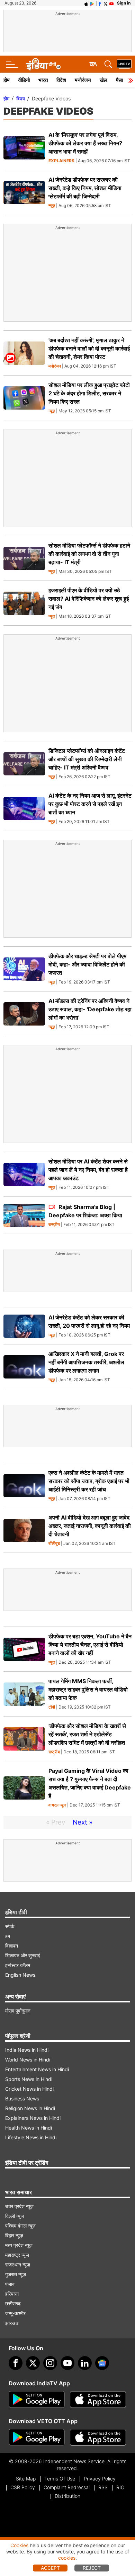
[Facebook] (16, 2363)
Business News (22, 2098)
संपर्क (10, 1926)
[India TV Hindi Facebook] (100, 3)
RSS (103, 2487)
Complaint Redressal (67, 2487)
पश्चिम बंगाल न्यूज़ (20, 2226)
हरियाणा (12, 2294)
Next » (83, 1822)
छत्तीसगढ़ (13, 2303)
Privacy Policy (100, 2479)
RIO (120, 2487)
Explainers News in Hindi (33, 2118)
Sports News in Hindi (29, 2079)
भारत (43, 80)
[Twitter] (33, 2363)
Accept (50, 2568)
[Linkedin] (85, 2363)
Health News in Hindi (29, 2128)
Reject (92, 2568)
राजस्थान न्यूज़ (18, 2265)
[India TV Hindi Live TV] (124, 64)
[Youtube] (67, 2363)
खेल (103, 80)
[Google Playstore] (37, 2400)
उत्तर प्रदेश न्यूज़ (19, 2206)
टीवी (52, 1707)
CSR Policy (23, 2487)
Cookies (19, 2545)
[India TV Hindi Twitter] (106, 3)
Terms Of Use (60, 2479)
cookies (67, 2558)
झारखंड (12, 2323)
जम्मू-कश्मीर (15, 2313)
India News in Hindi (27, 2050)
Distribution (67, 2496)
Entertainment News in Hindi (37, 2069)
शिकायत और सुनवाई (23, 1955)
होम (7, 80)
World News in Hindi (28, 2060)
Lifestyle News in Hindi (31, 2137)
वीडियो (24, 80)
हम (8, 1936)
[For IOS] (98, 2437)
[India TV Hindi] (43, 64)
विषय (21, 98)
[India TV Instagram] (50, 2363)
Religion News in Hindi (30, 2108)
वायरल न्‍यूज (57, 1805)
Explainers (61, 161)
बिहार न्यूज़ (14, 2235)
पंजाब (10, 2284)
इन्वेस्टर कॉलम (18, 1965)
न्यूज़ (52, 206)
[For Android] (37, 2437)
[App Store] (98, 2400)
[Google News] (102, 2363)
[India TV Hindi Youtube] (111, 3)
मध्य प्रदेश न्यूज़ (19, 2245)
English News (20, 1975)
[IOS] (86, 3)
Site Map (26, 2479)
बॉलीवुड (54, 1544)
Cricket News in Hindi (29, 2089)
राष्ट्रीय (54, 1225)
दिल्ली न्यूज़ (15, 2216)
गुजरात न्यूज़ (16, 2274)
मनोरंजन (83, 80)
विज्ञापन (12, 1946)
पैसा (119, 80)
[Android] (92, 3)
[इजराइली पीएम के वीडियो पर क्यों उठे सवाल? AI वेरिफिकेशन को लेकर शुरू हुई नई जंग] (24, 603)
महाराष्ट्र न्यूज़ (17, 2255)
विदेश (61, 80)
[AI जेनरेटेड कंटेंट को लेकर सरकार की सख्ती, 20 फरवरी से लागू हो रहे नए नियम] (24, 1326)
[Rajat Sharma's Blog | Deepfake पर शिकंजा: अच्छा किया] (24, 1215)
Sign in (124, 3)
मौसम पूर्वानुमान (18, 2011)
